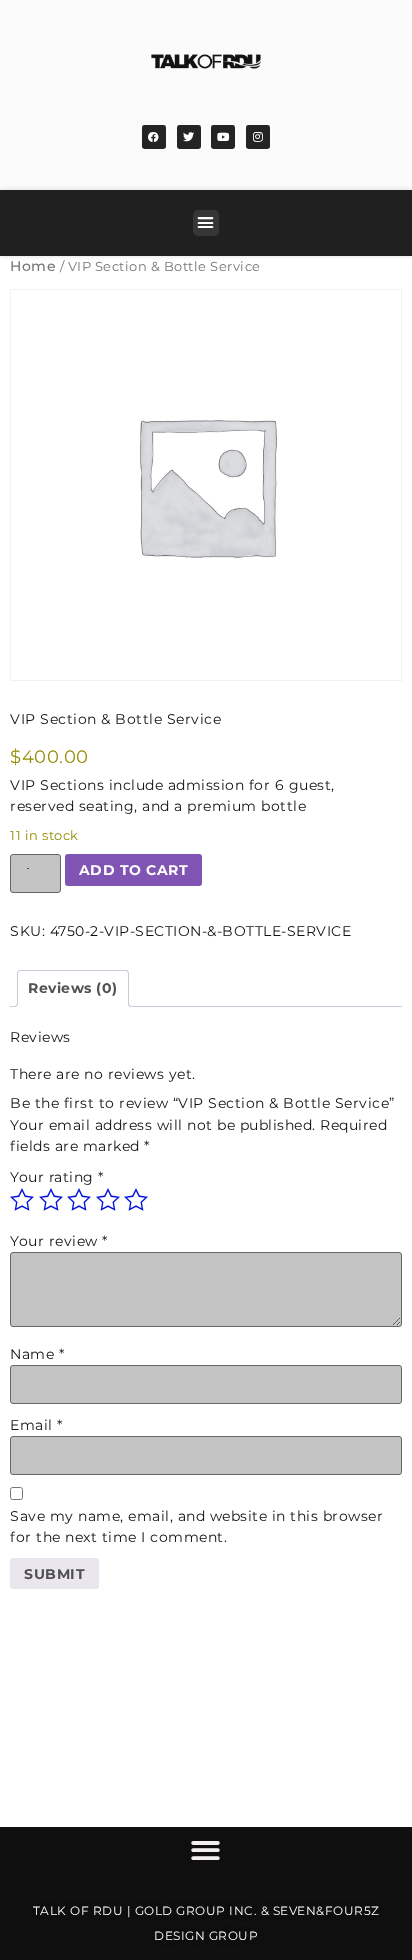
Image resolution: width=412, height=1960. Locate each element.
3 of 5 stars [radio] (79, 1200)
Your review (59, 1241)
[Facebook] (154, 137)
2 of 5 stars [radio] (51, 1200)
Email (36, 1425)
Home (33, 266)
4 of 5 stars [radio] (108, 1200)
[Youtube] (223, 137)
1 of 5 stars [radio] (22, 1200)
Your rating (57, 1177)
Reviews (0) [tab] (73, 988)
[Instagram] (258, 137)
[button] (206, 223)
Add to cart (134, 870)
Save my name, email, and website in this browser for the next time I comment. (196, 1526)
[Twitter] (189, 137)
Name (37, 1354)
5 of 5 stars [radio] (136, 1200)
